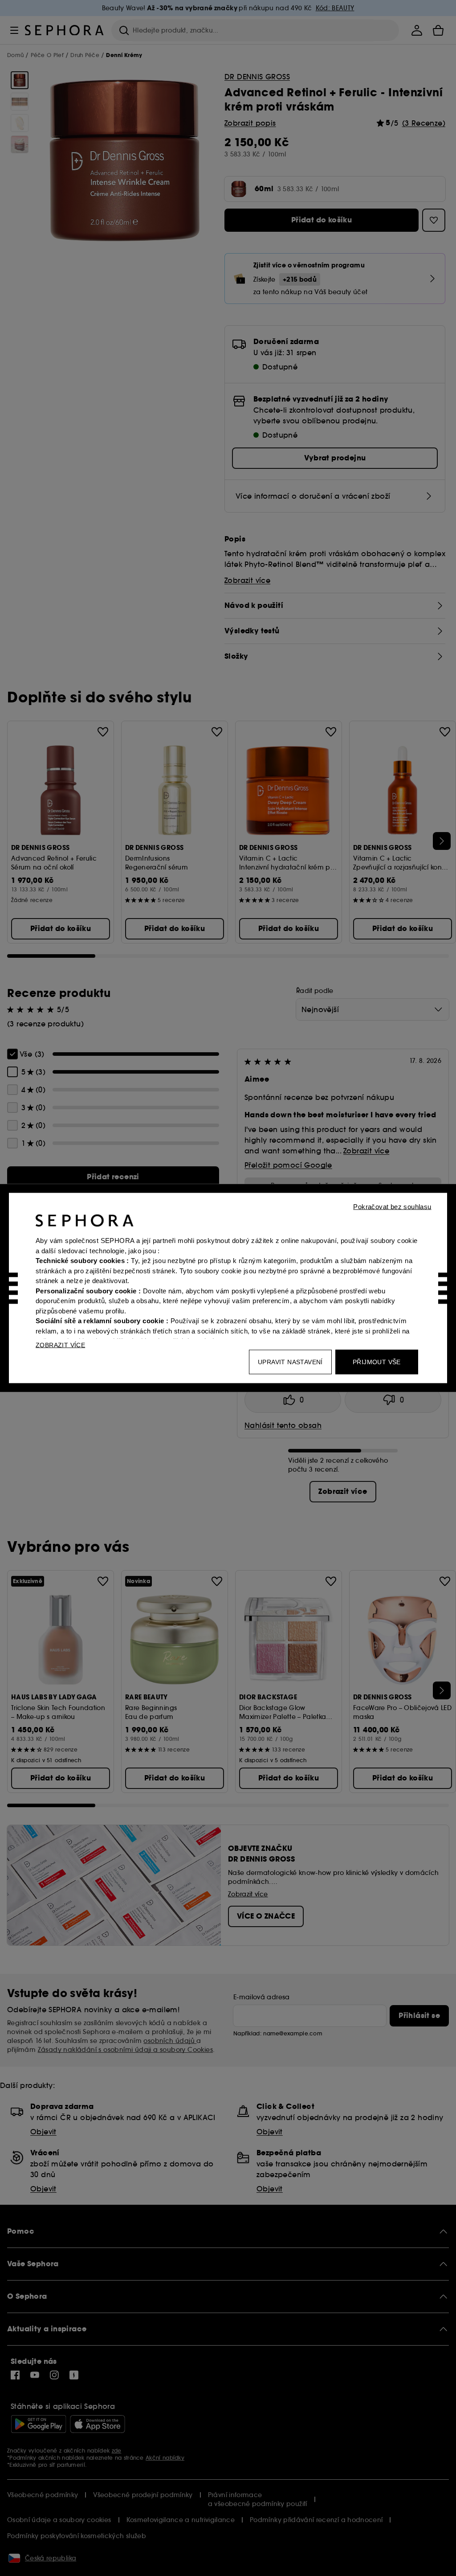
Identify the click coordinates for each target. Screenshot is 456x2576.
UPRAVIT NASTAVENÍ (290, 1362)
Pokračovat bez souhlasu (392, 1207)
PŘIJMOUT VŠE (377, 1362)
